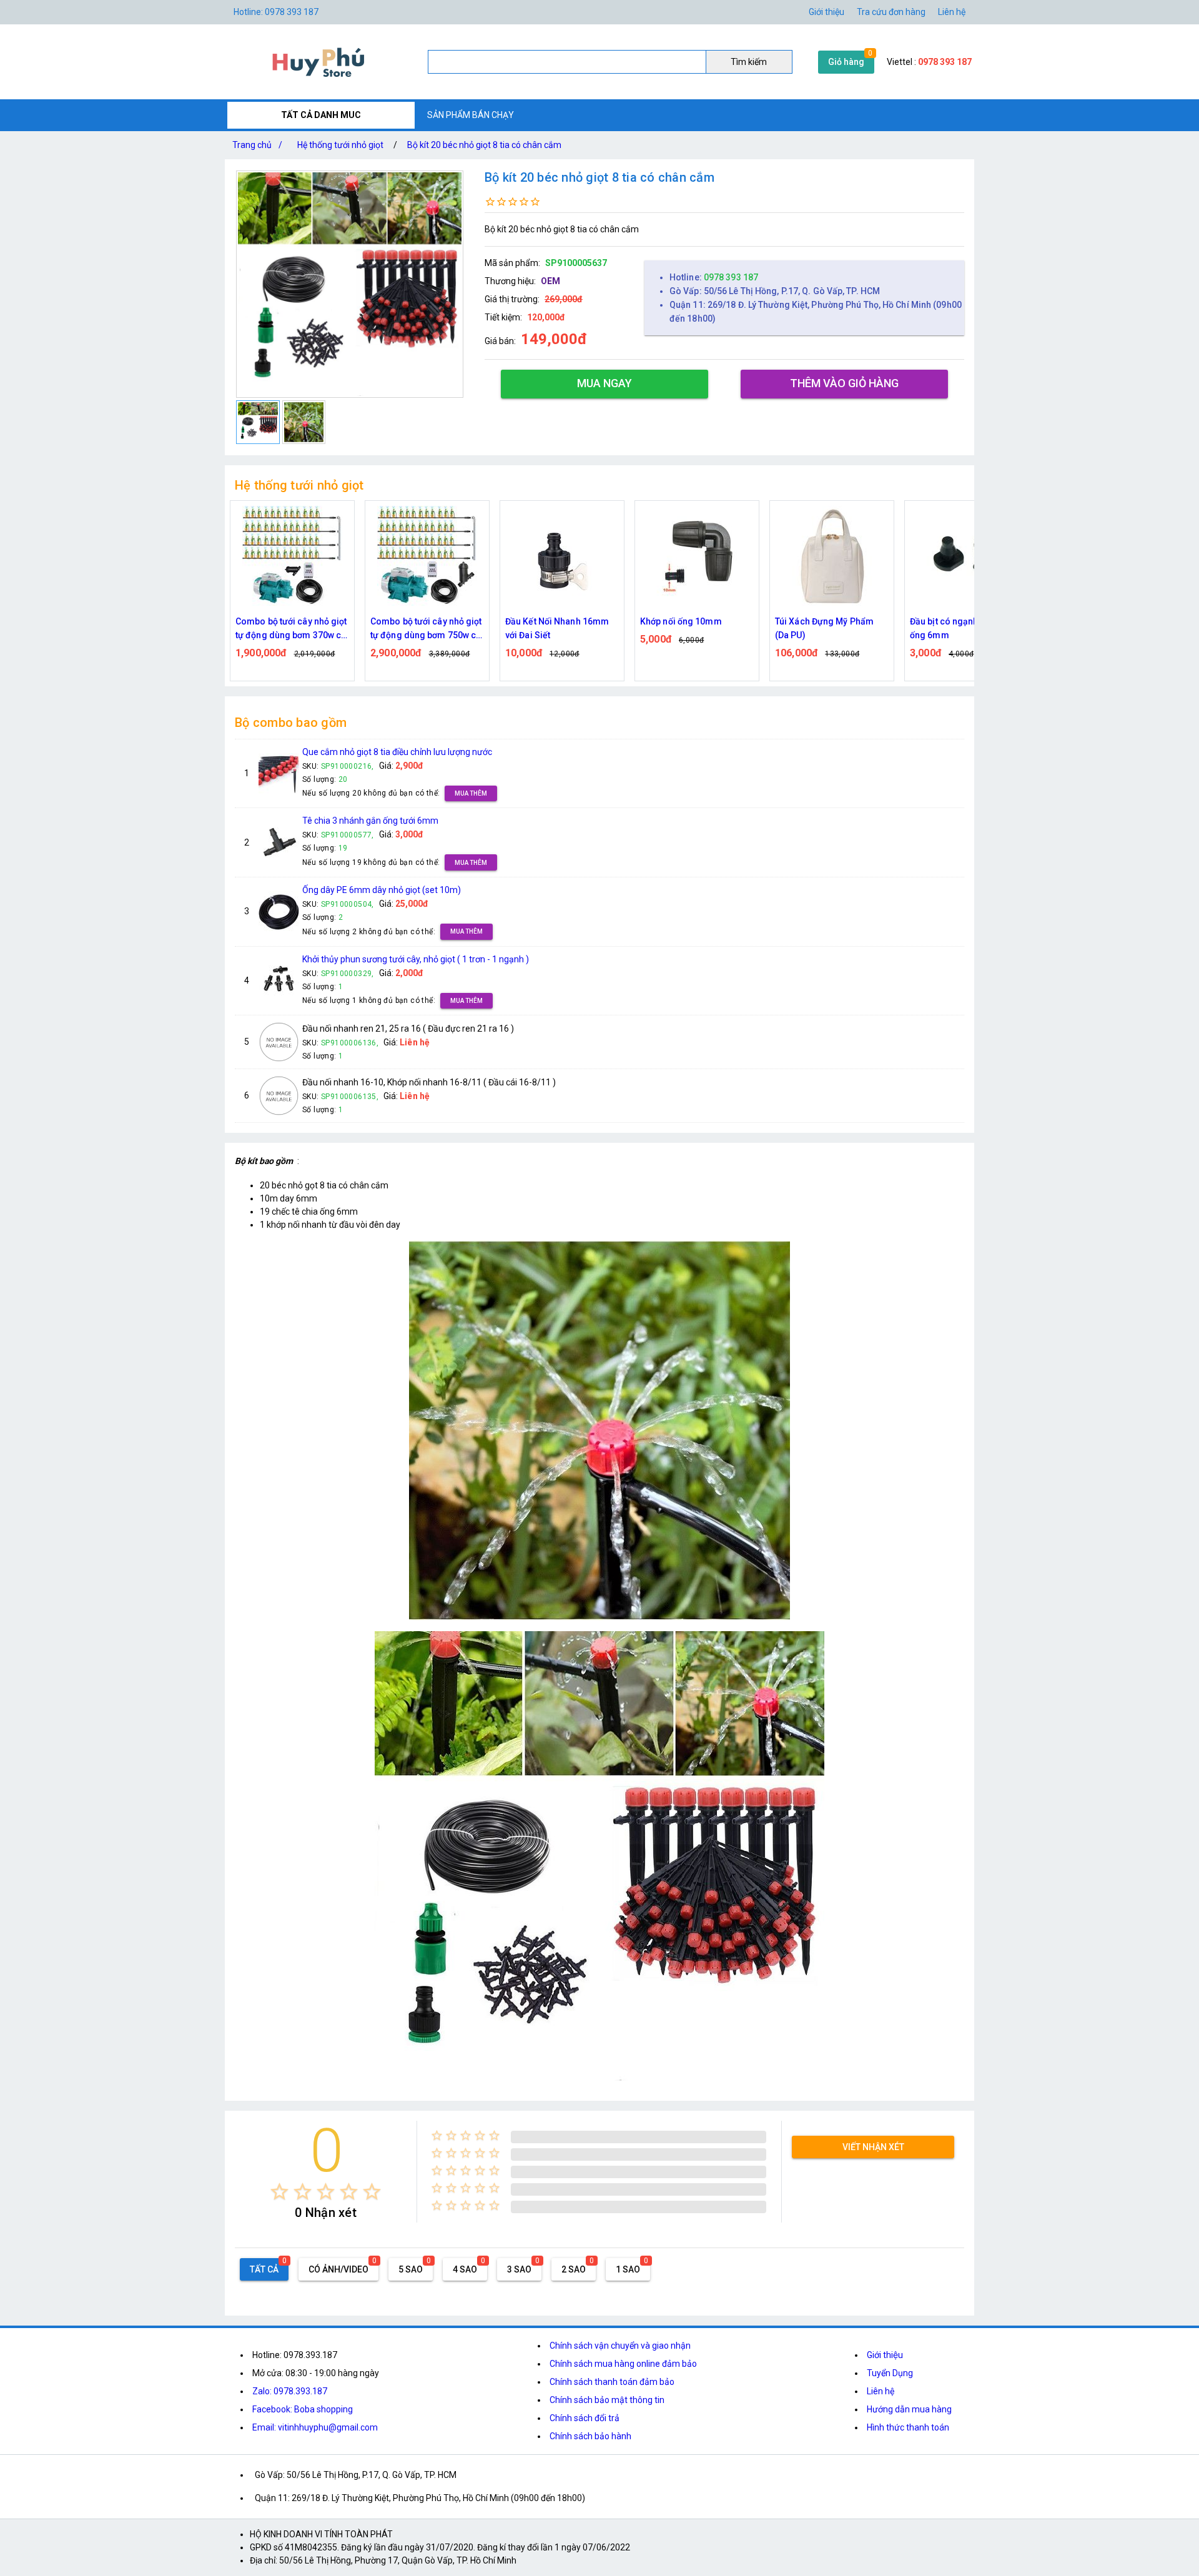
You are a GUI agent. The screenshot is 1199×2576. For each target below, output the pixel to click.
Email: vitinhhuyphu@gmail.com (315, 2427)
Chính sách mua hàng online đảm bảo (623, 2364)
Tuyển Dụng (890, 2373)
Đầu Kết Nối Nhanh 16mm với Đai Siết (557, 628)
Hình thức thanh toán (908, 2427)
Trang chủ (257, 145)
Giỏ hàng (846, 62)
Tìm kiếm (749, 62)
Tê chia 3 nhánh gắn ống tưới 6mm (370, 821)
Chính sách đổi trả (585, 2418)
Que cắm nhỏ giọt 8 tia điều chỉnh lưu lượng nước (397, 752)
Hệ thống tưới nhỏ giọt (340, 145)
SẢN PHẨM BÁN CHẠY (471, 115)
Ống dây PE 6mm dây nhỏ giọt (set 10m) (382, 890)
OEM (550, 281)
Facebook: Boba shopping (303, 2409)
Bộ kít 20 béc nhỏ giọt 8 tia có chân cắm (484, 145)
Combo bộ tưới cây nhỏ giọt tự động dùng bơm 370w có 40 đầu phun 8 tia (291, 629)
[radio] (279, 2192)
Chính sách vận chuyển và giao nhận (620, 2346)
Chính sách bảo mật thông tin (607, 2400)
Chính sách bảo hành (590, 2436)
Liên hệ (952, 12)
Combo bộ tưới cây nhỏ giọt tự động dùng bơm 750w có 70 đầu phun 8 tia (426, 629)
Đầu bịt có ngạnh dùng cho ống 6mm (965, 628)
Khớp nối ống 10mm (681, 621)
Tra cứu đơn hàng (891, 12)
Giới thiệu (826, 12)
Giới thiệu (885, 2355)
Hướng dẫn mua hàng (909, 2409)
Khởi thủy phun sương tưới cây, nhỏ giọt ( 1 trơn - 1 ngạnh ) (416, 959)
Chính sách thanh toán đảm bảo (612, 2382)
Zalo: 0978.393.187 (290, 2391)
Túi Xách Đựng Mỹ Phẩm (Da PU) (824, 628)
